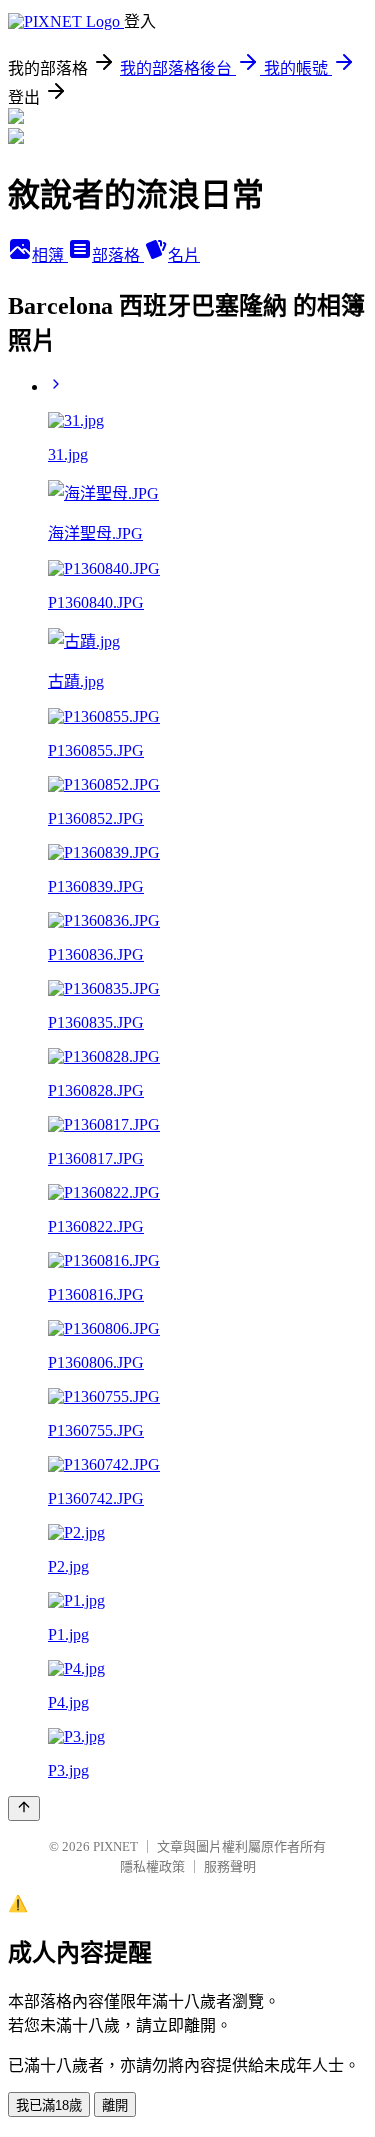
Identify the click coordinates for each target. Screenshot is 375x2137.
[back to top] (24, 1808)
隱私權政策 (152, 1866)
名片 (184, 255)
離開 (115, 2105)
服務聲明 (230, 1866)
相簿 (50, 255)
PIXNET (115, 1846)
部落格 (118, 255)
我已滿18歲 (49, 2105)
